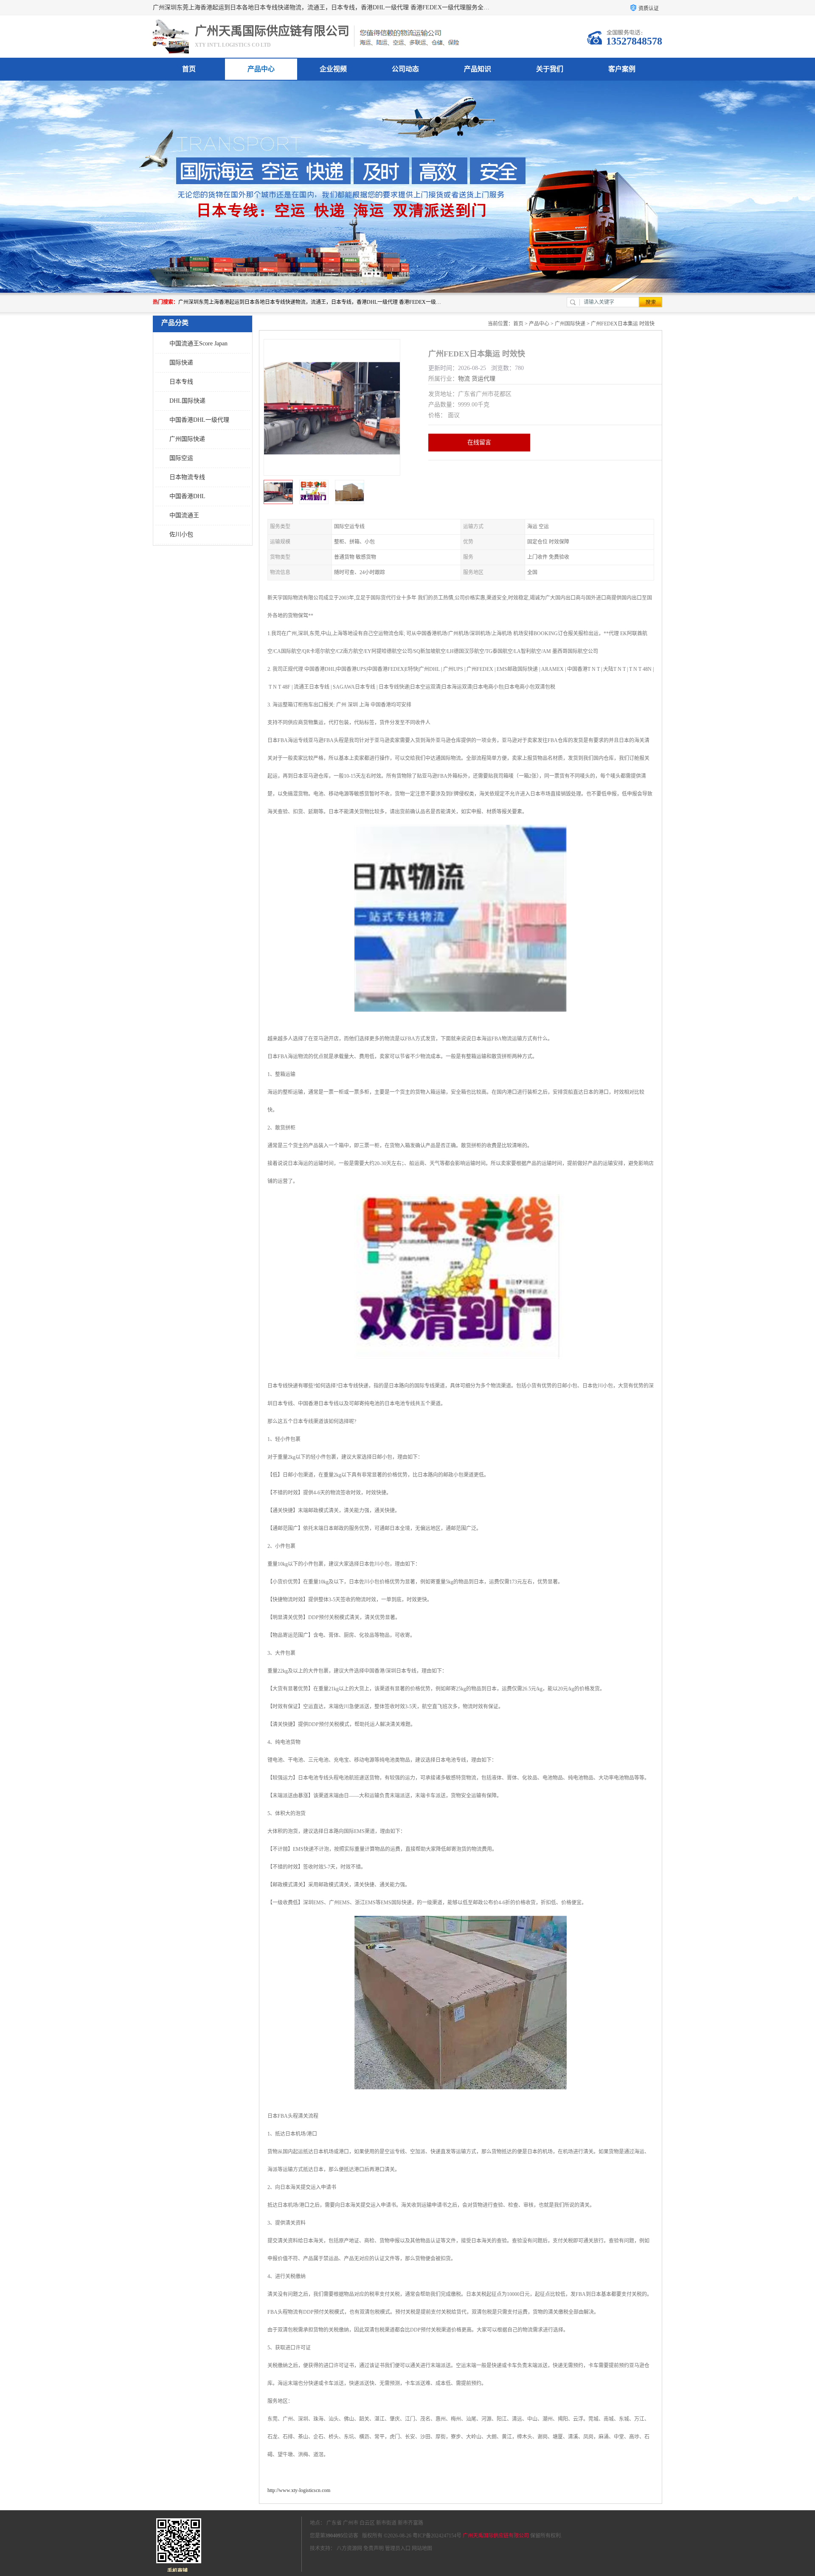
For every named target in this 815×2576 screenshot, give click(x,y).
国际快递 (181, 363)
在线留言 (479, 442)
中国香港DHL (187, 496)
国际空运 (181, 458)
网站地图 (422, 2548)
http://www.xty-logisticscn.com (299, 2490)
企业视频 (333, 69)
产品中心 (261, 69)
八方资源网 (349, 2548)
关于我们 (550, 69)
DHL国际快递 (187, 401)
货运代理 (483, 379)
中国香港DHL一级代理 (199, 420)
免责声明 (374, 2548)
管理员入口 (398, 2548)
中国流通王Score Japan (198, 343)
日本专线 (181, 382)
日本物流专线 (187, 477)
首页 (189, 69)
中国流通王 (184, 515)
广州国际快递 (187, 439)
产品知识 (478, 69)
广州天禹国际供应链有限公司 (496, 2536)
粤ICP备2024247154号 (437, 2536)
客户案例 (622, 69)
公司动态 (405, 69)
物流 (464, 379)
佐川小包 (181, 534)
